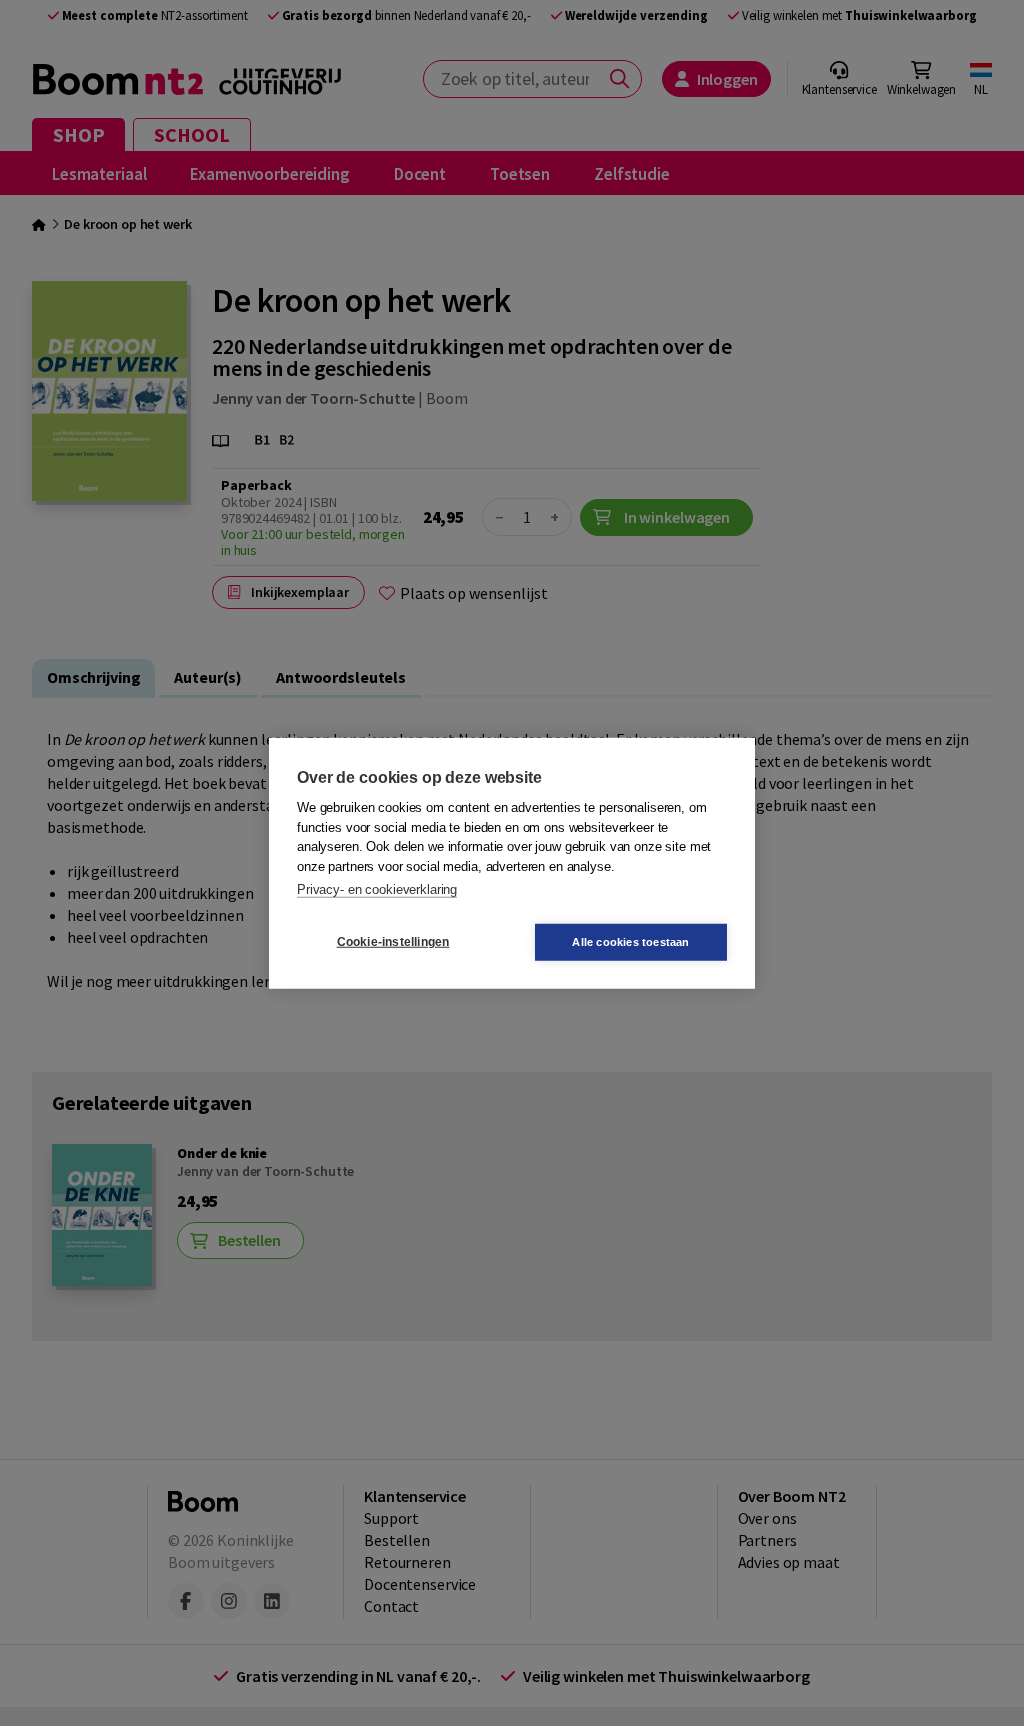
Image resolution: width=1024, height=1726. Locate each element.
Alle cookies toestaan (630, 941)
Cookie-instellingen (393, 942)
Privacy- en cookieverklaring (377, 889)
